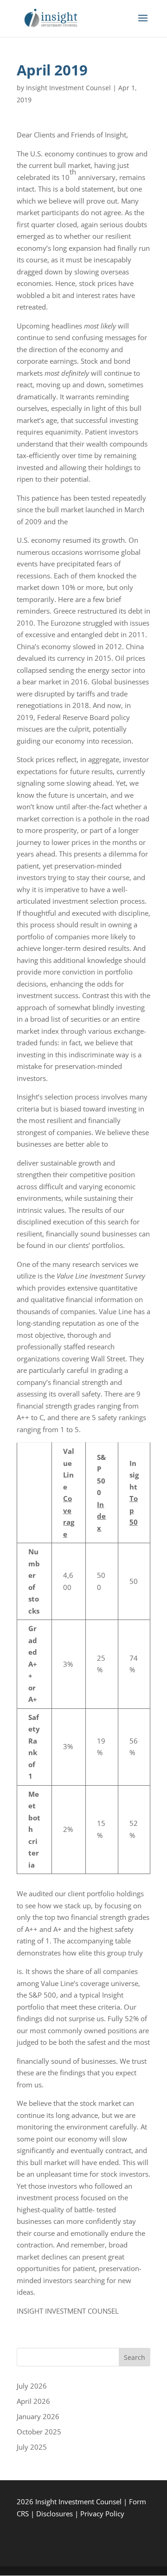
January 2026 (38, 2416)
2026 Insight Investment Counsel (70, 2502)
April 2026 (33, 2401)
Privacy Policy (102, 2514)
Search (135, 2357)
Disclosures (55, 2514)
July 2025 (32, 2447)
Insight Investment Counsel (68, 88)
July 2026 (32, 2386)
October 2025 (39, 2432)
